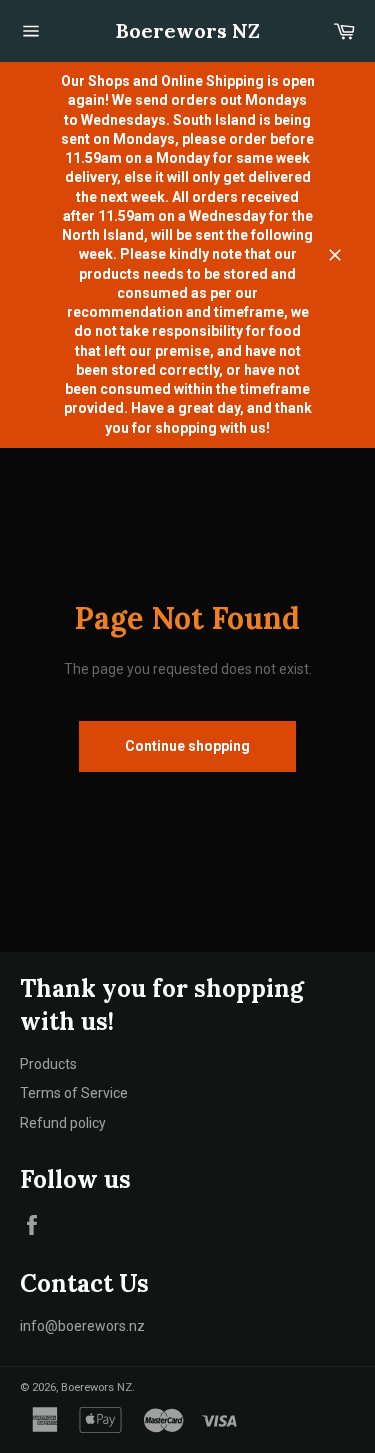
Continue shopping (187, 746)
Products (48, 1064)
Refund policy (63, 1123)
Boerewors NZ (188, 30)
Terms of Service (74, 1093)
